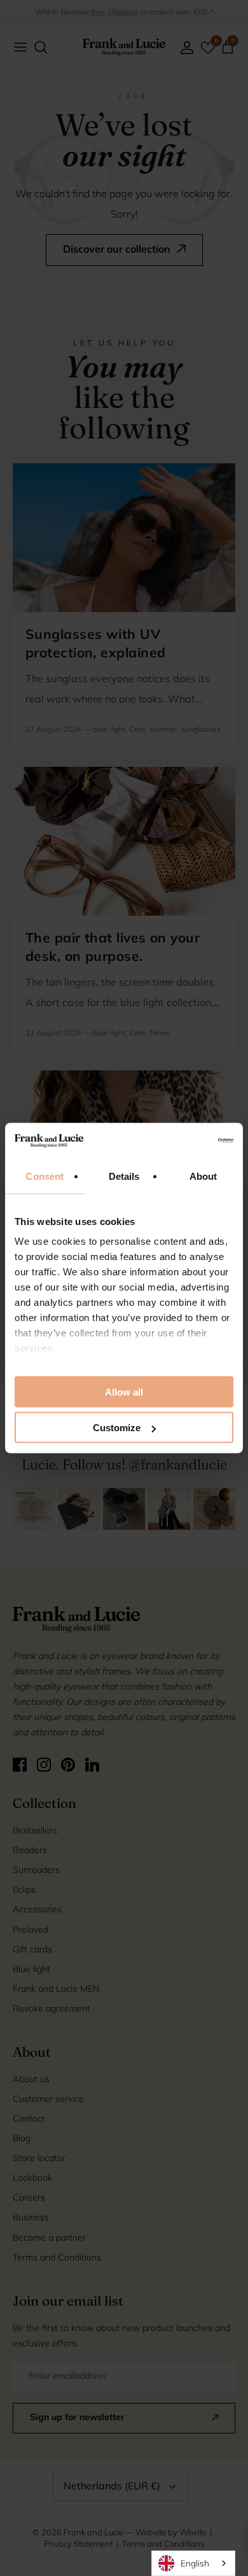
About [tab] (203, 1176)
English (195, 2563)
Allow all (124, 1391)
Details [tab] (124, 1176)
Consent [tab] (45, 1176)
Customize (117, 1428)
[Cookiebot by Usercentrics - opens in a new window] (178, 1141)
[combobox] (193, 2563)
